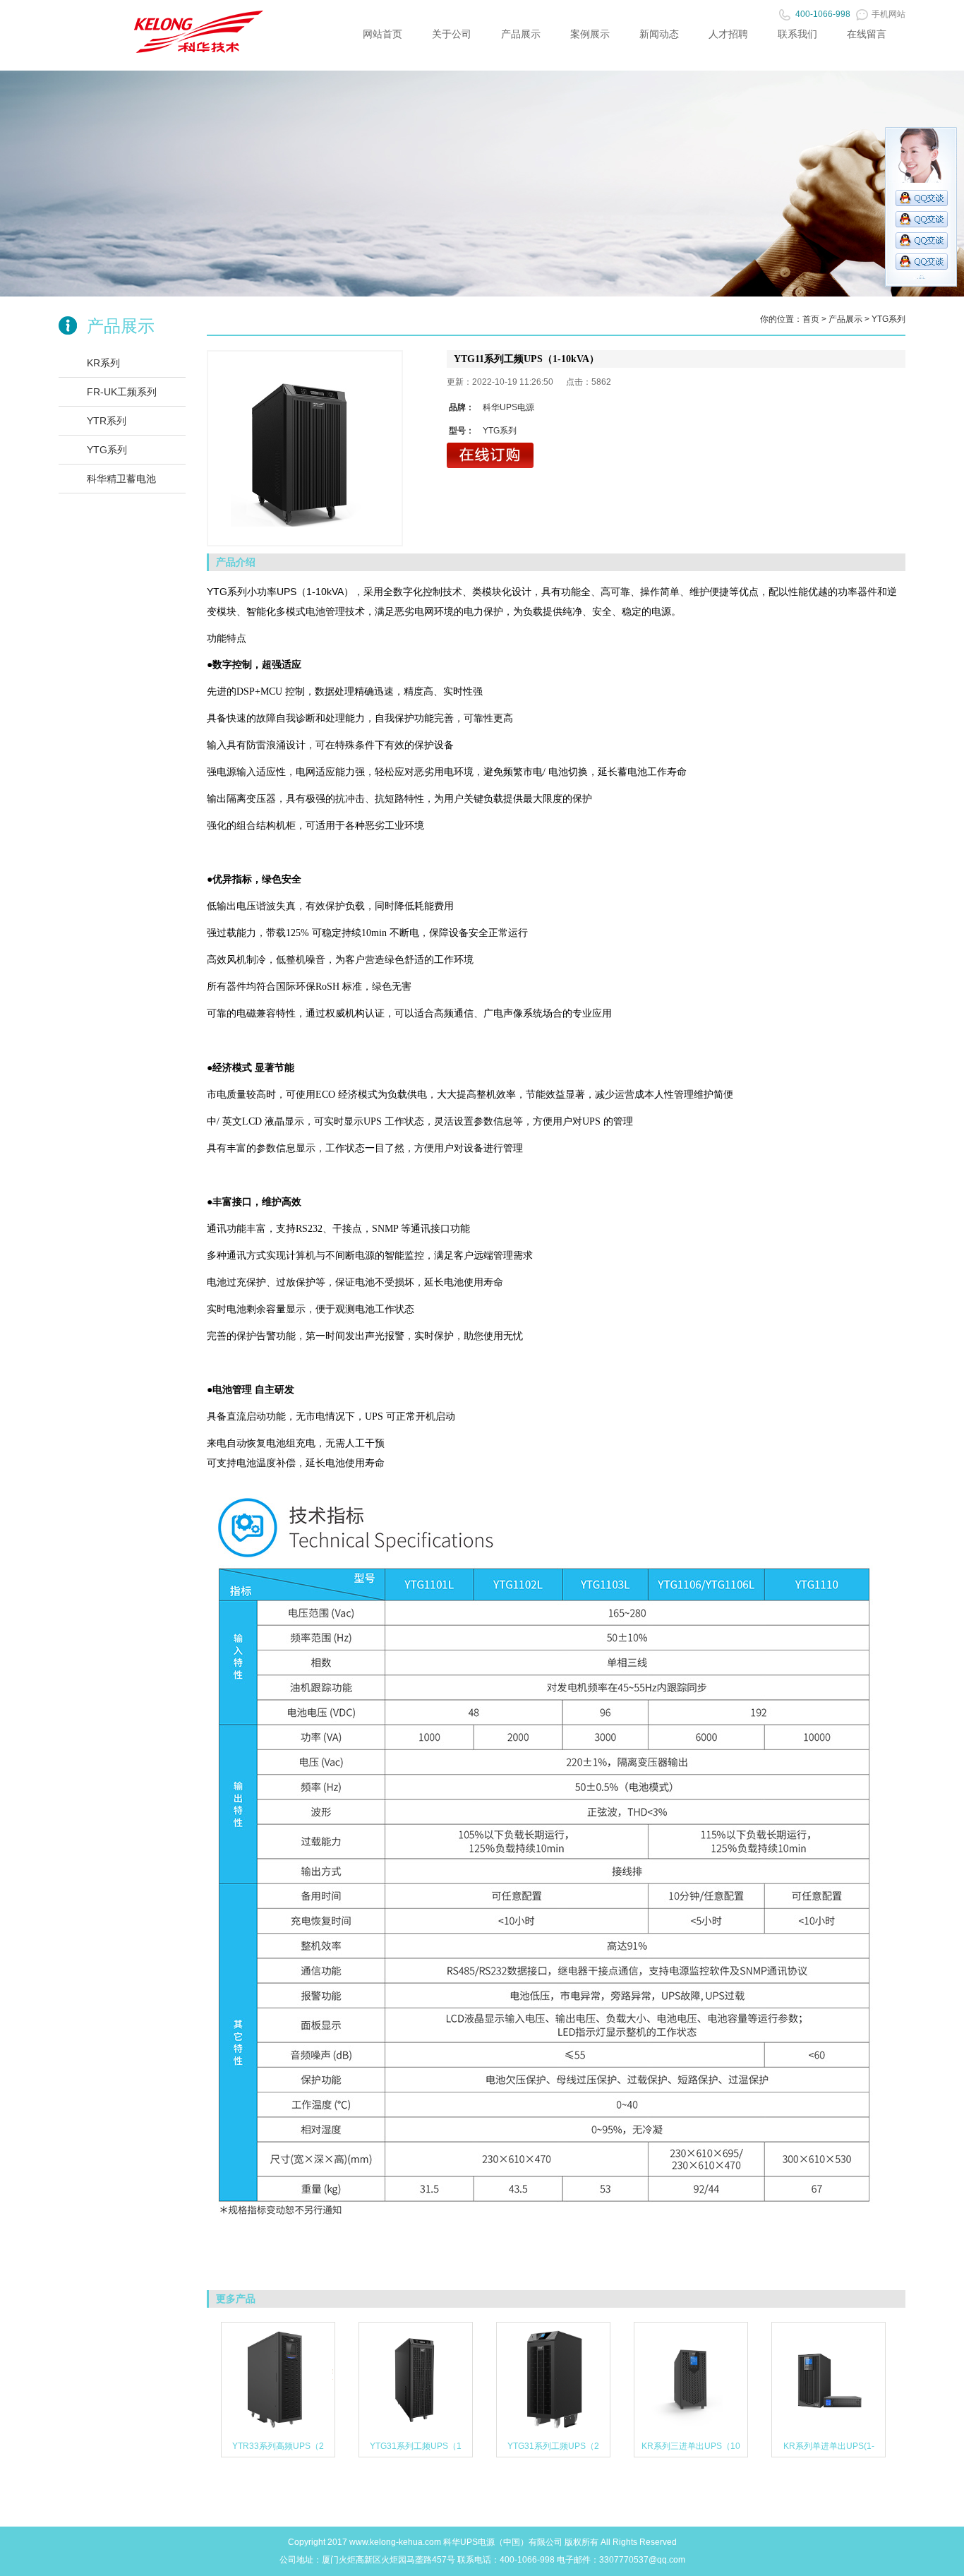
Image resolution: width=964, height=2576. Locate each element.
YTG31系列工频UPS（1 (416, 2446)
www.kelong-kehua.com (395, 2542)
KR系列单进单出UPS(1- (829, 2446)
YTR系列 (107, 421)
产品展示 (521, 34)
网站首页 (382, 34)
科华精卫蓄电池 (121, 479)
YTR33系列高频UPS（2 (278, 2446)
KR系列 (103, 363)
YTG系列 (107, 450)
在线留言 (867, 34)
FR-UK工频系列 (122, 392)
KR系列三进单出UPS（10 (691, 2446)
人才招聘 (728, 34)
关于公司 (452, 34)
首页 (811, 319)
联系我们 (797, 34)
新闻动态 (659, 34)
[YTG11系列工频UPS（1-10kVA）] (305, 448)
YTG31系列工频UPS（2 (553, 2446)
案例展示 (590, 34)
